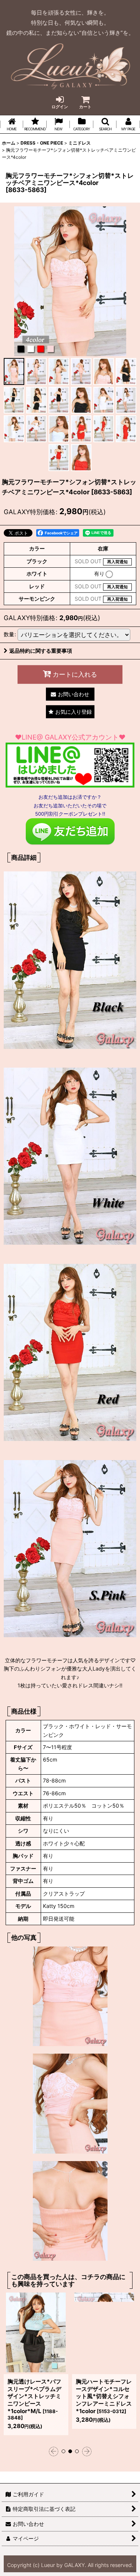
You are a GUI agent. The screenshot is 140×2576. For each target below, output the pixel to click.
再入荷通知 (117, 562)
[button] (105, 124)
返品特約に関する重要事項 (41, 651)
